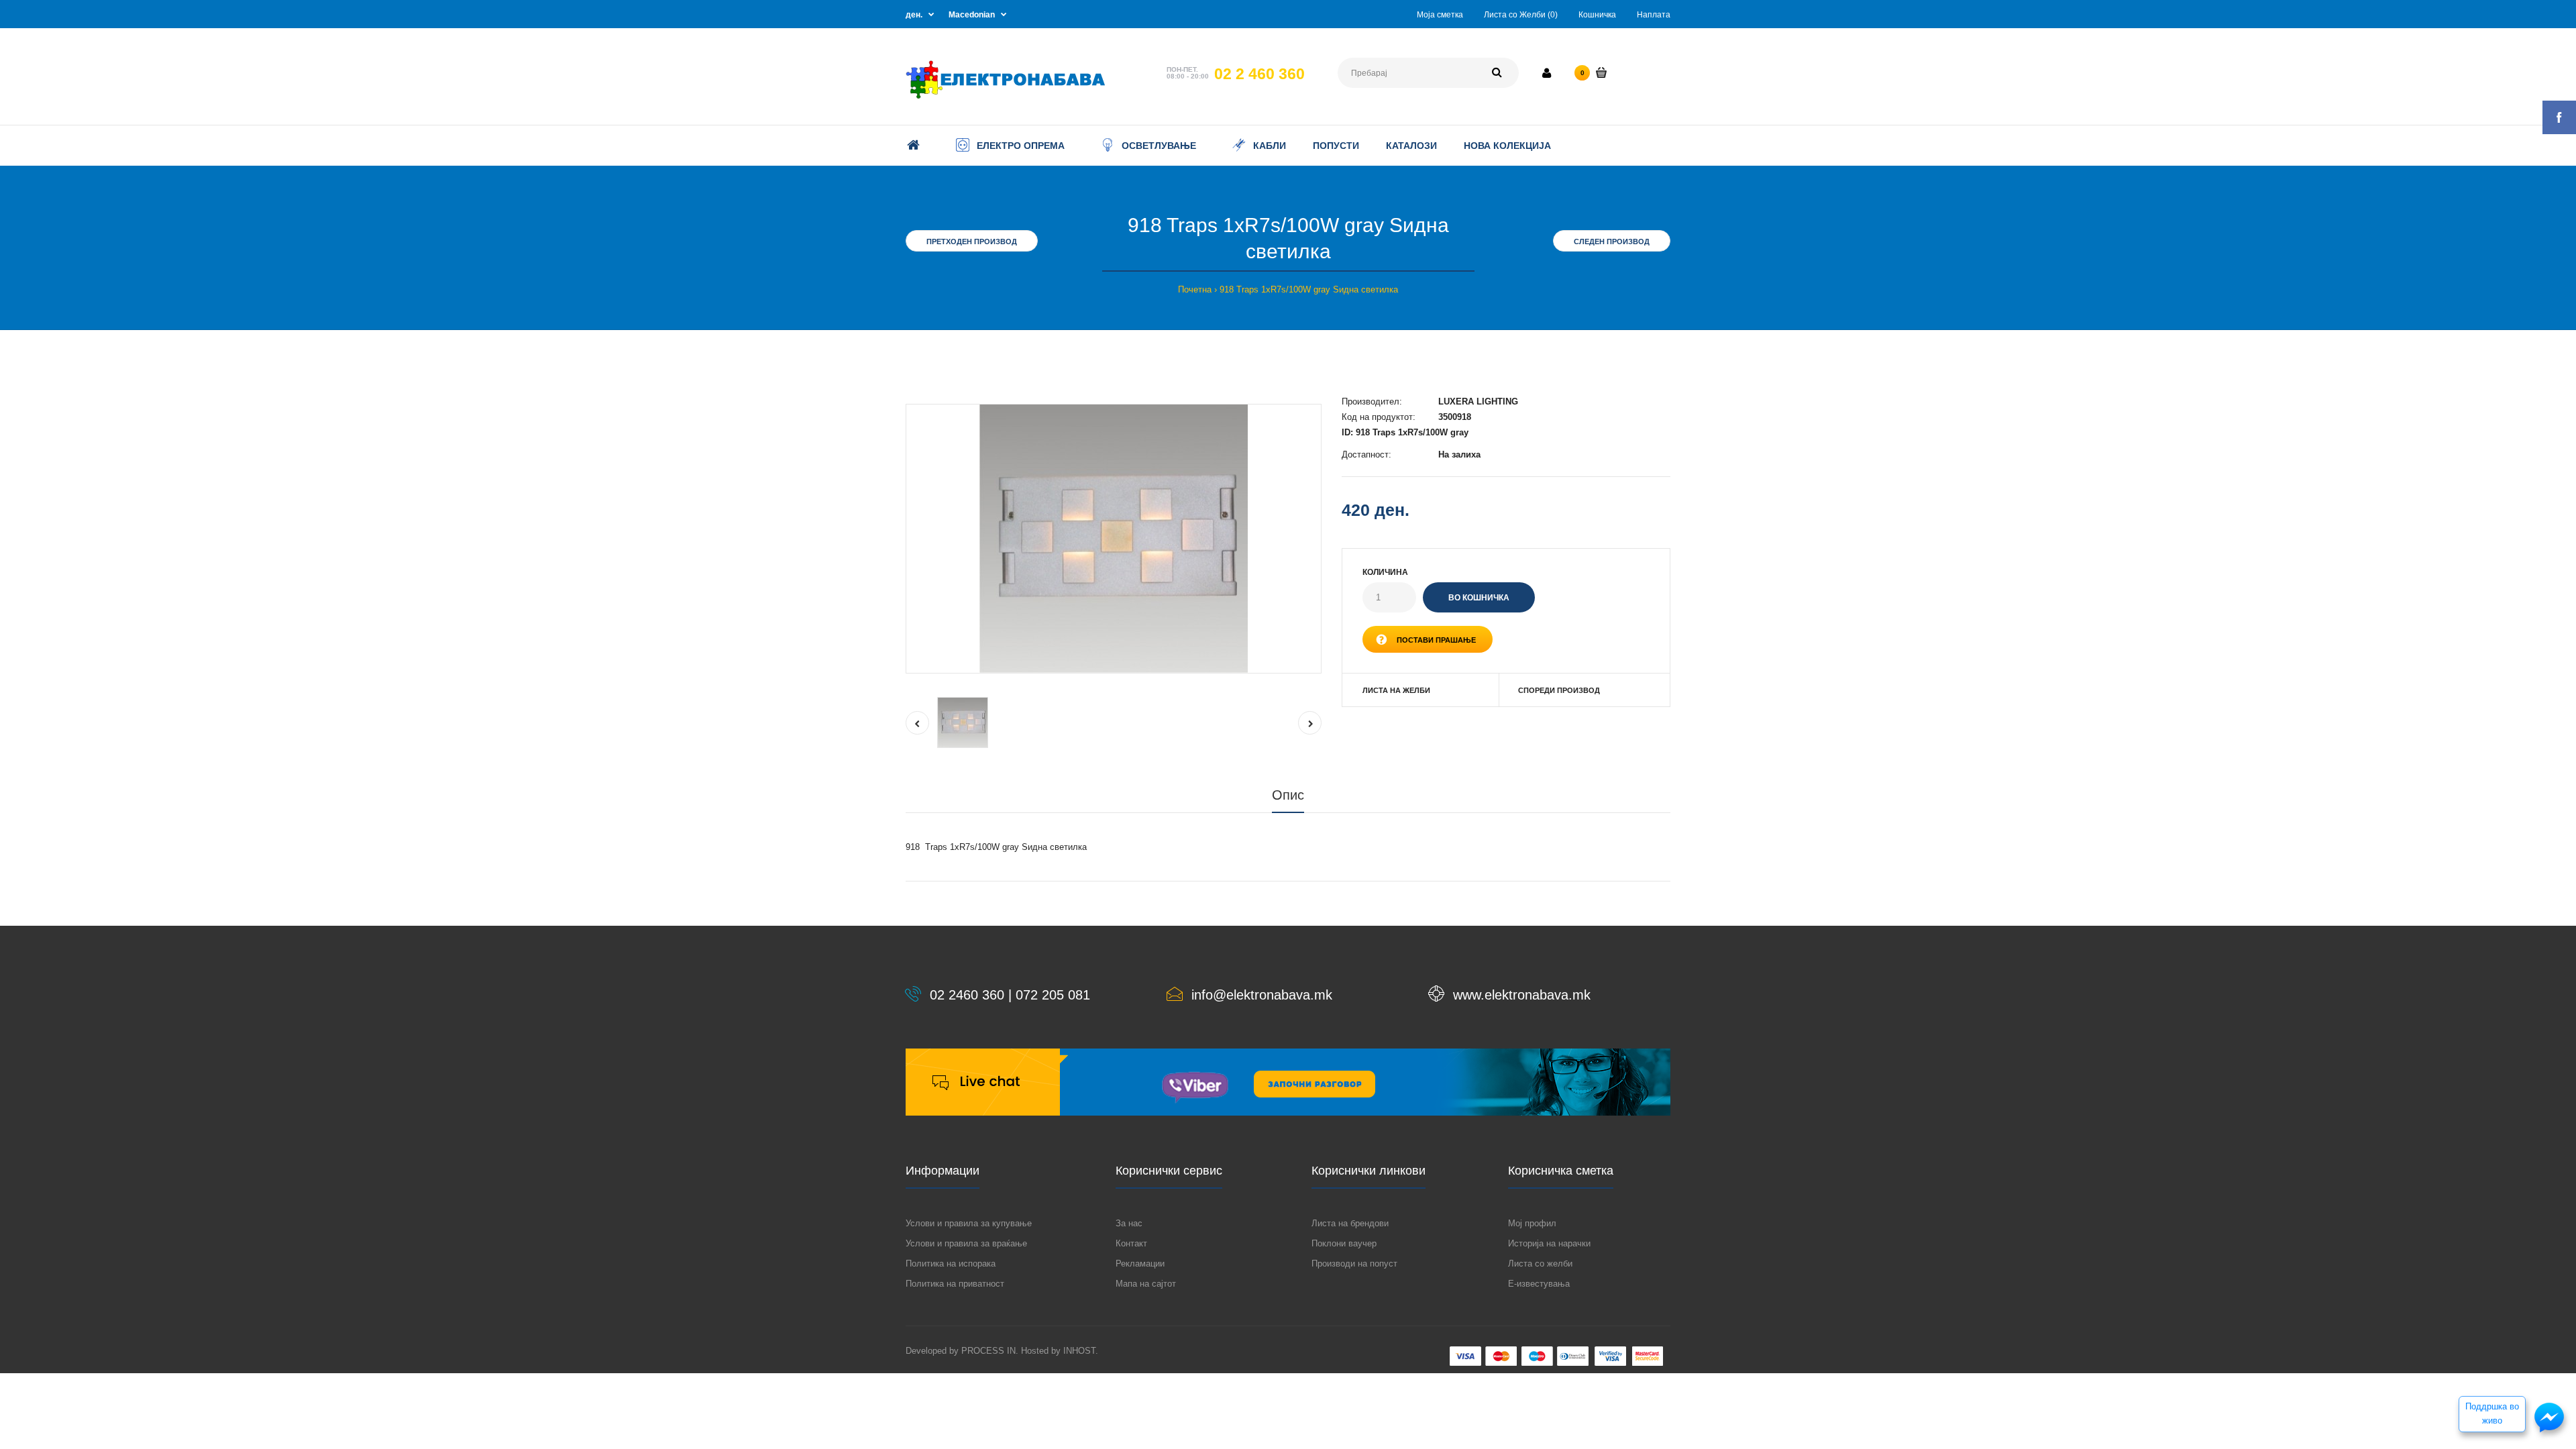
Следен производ (1612, 241)
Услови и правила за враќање (966, 1243)
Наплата (1654, 15)
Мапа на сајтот (1146, 1284)
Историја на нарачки (1549, 1243)
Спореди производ (1559, 690)
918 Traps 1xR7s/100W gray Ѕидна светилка (1309, 289)
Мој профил (1532, 1223)
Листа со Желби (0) (1521, 15)
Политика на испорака (951, 1264)
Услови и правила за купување (969, 1223)
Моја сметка (1440, 15)
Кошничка (1597, 15)
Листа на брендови (1350, 1223)
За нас (1129, 1223)
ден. (914, 15)
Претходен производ (972, 241)
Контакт (1131, 1243)
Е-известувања (1539, 1284)
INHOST (1079, 1351)
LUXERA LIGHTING (1478, 401)
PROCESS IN (988, 1351)
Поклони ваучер (1344, 1243)
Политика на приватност (955, 1284)
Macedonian (972, 15)
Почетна (1195, 289)
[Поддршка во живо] (2549, 1431)
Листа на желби (1396, 690)
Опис (1288, 795)
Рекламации (1140, 1264)
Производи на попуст (1354, 1264)
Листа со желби (1540, 1264)
